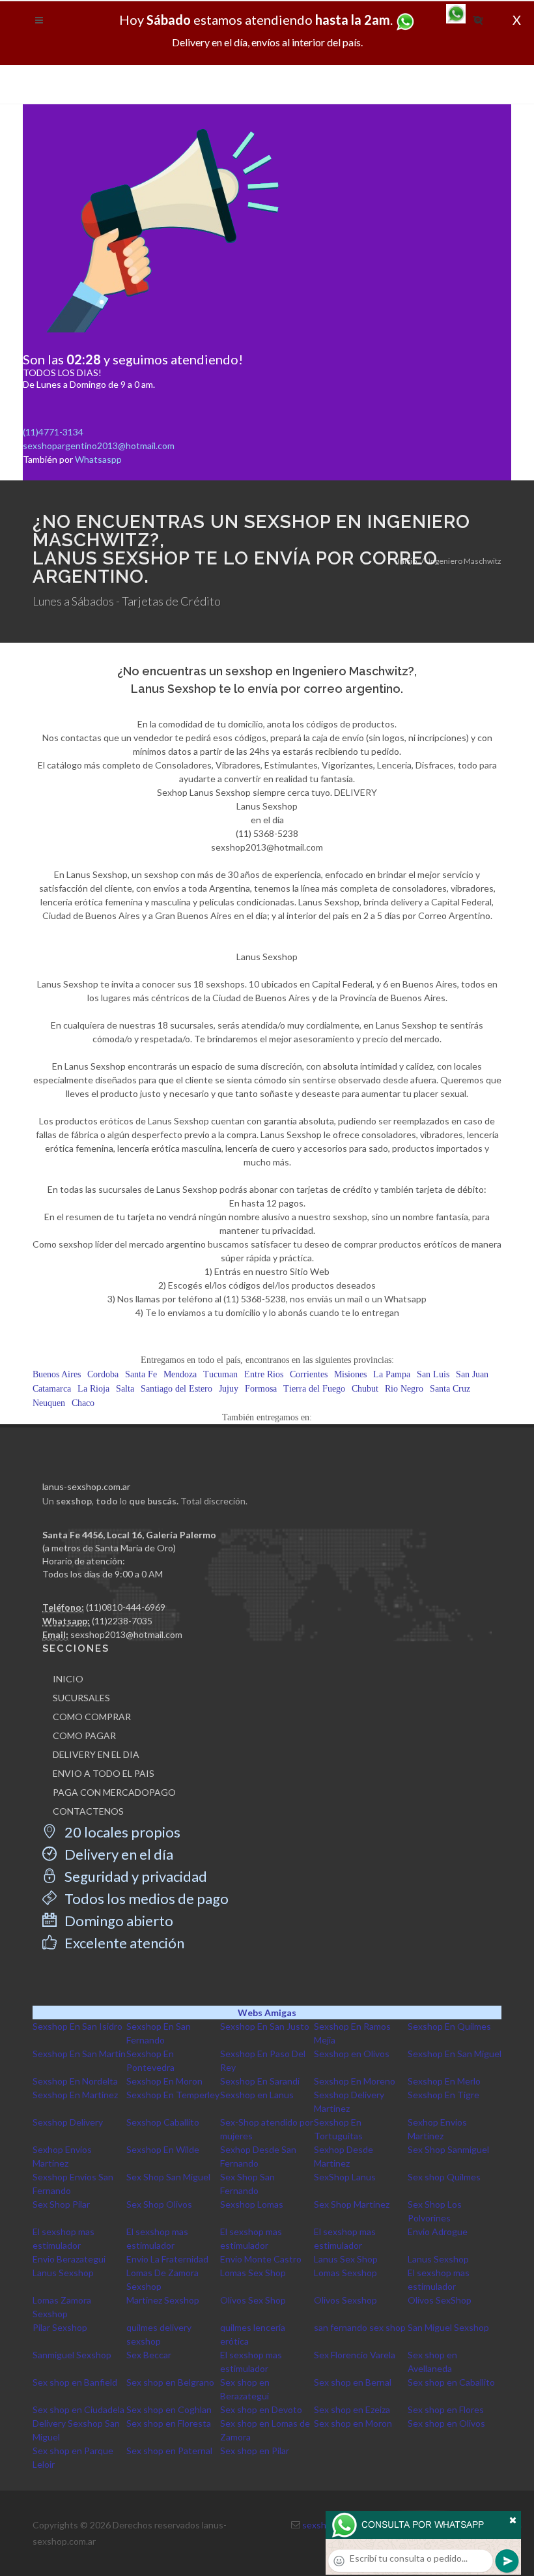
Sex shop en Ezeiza (352, 2409)
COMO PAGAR (84, 1735)
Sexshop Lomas (252, 2204)
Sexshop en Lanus (257, 2095)
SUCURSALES (81, 1698)
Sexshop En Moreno (355, 2081)
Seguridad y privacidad (134, 1876)
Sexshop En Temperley (173, 2095)
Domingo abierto (118, 1921)
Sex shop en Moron (353, 2423)
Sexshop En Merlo (444, 2081)
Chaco (83, 1403)
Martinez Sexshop (163, 2300)
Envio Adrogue (438, 2232)
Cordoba (103, 1374)
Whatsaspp (98, 459)
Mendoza (180, 1374)
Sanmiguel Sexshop (72, 2355)
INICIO (68, 1679)
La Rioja (93, 1389)
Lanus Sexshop (438, 2259)
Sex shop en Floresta (169, 2423)
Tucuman (220, 1374)
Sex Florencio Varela (355, 2355)
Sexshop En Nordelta (75, 2081)
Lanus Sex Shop (346, 2259)
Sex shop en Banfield (75, 2382)
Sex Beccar (149, 2355)
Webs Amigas (267, 2013)
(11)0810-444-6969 (126, 1607)
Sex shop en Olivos (446, 2423)
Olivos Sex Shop (253, 2300)
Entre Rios (264, 1374)
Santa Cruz (450, 1389)
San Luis (433, 1374)
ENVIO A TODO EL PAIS (104, 1773)
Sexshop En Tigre (443, 2095)
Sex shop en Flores (446, 2409)
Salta (125, 1389)
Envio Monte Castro (261, 2259)
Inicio (407, 561)
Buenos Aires (57, 1374)
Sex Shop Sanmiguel (448, 2149)
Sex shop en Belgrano (170, 2382)
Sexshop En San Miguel (455, 2054)
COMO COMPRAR (92, 1717)
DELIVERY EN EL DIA (96, 1754)
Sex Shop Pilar (61, 2204)
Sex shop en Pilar (255, 2451)
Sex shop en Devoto (261, 2409)
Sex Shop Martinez (352, 2204)
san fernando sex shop (360, 2327)
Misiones (350, 1374)
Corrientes (309, 1374)
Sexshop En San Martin (79, 2054)
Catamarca (52, 1389)
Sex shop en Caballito (451, 2382)
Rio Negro (404, 1389)
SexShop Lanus (345, 2177)
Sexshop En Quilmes (449, 2026)
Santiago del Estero (176, 1389)
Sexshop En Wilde (163, 2149)
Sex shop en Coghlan (169, 2409)
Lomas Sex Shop (253, 2273)
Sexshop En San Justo (265, 2026)
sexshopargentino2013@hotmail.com (99, 446)
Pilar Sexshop (60, 2327)
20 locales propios (121, 1832)
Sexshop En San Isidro (77, 2026)
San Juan (472, 1374)
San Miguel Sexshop (448, 2327)
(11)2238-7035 (122, 1621)
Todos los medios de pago (145, 1898)
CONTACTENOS (88, 1811)
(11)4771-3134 (53, 432)
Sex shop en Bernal (353, 2382)
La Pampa (392, 1374)
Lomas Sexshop (345, 2273)
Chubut (365, 1389)
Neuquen (49, 1403)
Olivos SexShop (440, 2300)
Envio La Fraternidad (167, 2259)
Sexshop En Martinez (75, 2095)
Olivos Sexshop (345, 2300)
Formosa (261, 1389)
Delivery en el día (118, 1854)
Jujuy (229, 1389)
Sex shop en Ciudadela (78, 2409)
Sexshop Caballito (163, 2122)
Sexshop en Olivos (352, 2054)
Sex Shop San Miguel (168, 2177)
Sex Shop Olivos (159, 2204)
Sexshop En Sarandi (260, 2081)
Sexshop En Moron (164, 2081)
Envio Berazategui (69, 2259)
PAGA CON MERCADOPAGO (114, 1792)
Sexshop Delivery (68, 2122)
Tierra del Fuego (314, 1389)
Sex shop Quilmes (444, 2177)
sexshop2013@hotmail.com (126, 1634)
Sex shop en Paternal (169, 2451)
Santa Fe (141, 1374)
